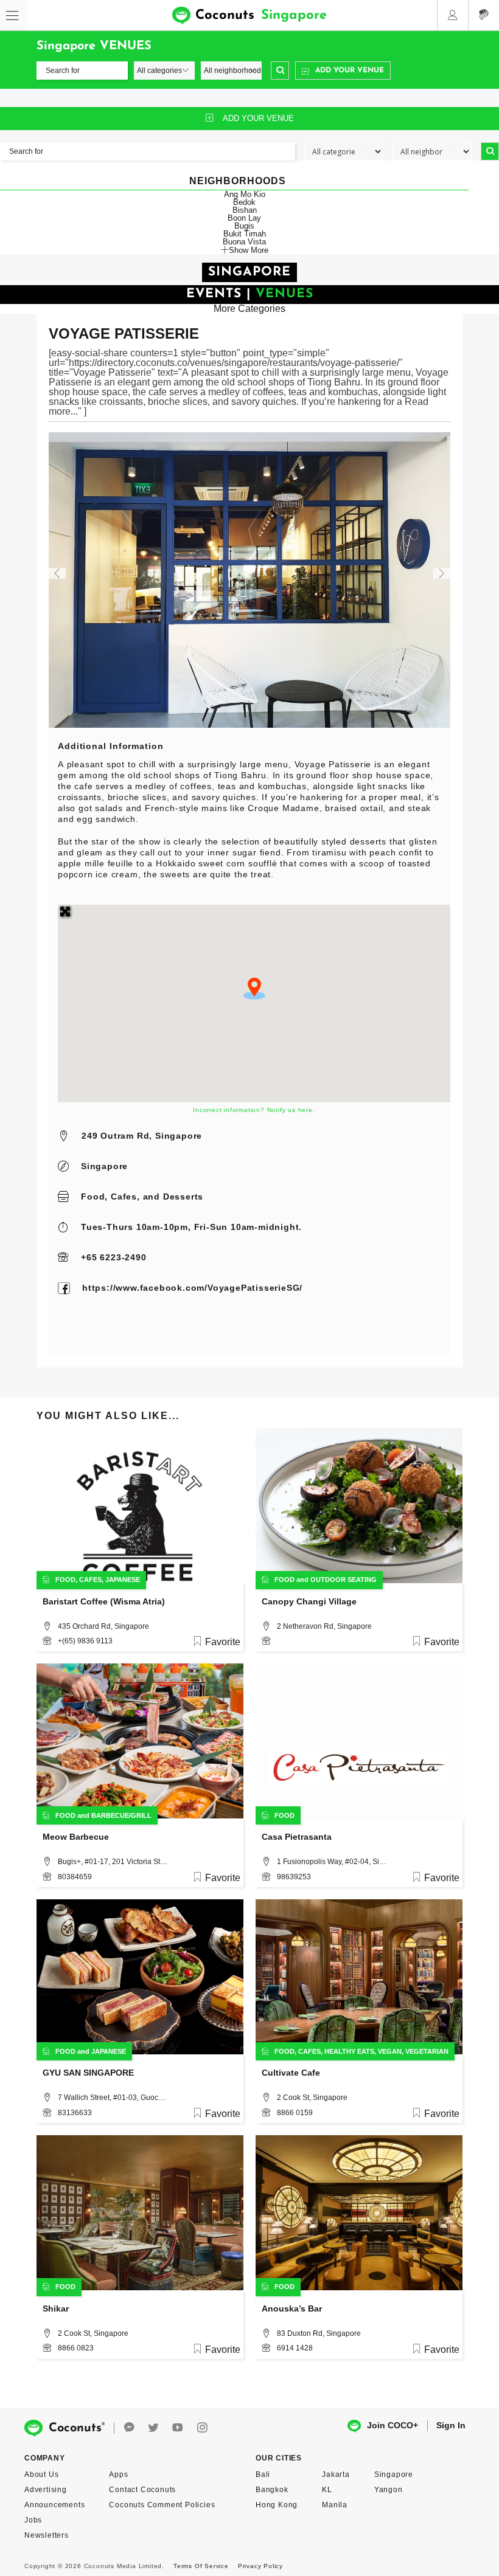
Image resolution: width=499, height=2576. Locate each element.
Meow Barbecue (76, 1837)
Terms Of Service (201, 2566)
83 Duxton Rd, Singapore (319, 2333)
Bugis (244, 226)
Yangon (389, 2490)
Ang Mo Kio (245, 194)
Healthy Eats (349, 2051)
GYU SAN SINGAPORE (88, 2073)
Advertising (46, 2490)
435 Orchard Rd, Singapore (103, 1626)
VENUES (284, 294)
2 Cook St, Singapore (312, 2098)
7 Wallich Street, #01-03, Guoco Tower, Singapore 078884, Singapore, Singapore (113, 2098)
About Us (41, 2474)
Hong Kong (277, 2505)
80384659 (75, 1877)
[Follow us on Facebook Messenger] (129, 2428)
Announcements (54, 2505)
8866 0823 (76, 2348)
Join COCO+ (393, 2425)
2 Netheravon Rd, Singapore (324, 1626)
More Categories (249, 309)
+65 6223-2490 (113, 1257)
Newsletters (47, 2535)
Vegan (390, 2051)
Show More (249, 250)
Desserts (183, 1196)
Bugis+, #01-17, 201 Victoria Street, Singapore (113, 1862)
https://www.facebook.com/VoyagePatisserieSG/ (192, 1288)
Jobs (33, 2520)
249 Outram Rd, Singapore (142, 1136)
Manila (335, 2505)
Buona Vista (244, 242)
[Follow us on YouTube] (178, 2428)
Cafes (124, 1196)
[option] (249, 580)
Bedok (244, 202)
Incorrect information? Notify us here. (254, 1110)
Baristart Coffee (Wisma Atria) (104, 1601)
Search (280, 71)
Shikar (56, 2308)
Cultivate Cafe (291, 2073)
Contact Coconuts (142, 2490)
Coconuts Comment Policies (162, 2505)
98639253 (294, 1877)
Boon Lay (244, 218)
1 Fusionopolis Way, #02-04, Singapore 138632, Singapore (332, 1862)
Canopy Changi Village (309, 1601)
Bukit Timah (245, 234)
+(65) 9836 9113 (85, 1641)
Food (93, 1196)
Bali (263, 2474)
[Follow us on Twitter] (153, 2428)
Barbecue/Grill (121, 1815)
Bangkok (272, 2490)
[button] (254, 989)
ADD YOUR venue (258, 118)
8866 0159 (295, 2113)
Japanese (123, 1580)
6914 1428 (295, 2348)
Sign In (451, 2425)
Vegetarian (427, 2051)
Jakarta (336, 2474)
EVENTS (214, 294)
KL (327, 2490)
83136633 (75, 2113)
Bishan (245, 210)
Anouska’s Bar (292, 2308)
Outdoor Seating (344, 1580)
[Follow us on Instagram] (202, 2428)
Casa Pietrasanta (297, 1837)
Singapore (104, 1166)
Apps (118, 2474)
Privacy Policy (260, 2566)
